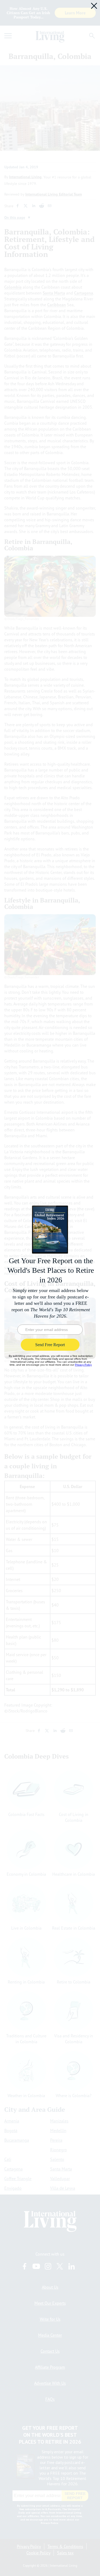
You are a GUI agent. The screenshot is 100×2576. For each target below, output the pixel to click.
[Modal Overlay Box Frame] (50, 1288)
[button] (94, 6)
